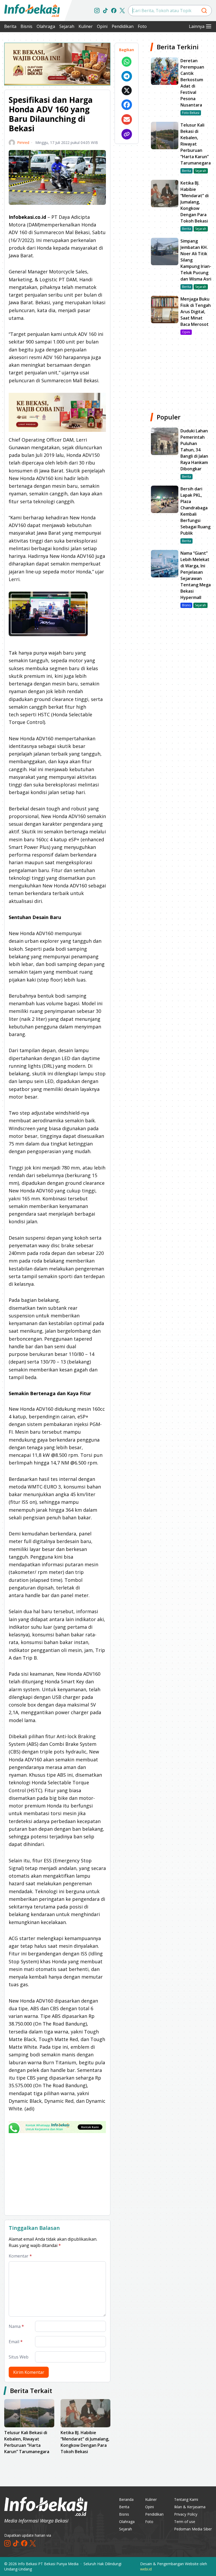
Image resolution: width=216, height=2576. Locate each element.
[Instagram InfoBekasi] (97, 11)
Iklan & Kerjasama (190, 2507)
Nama (16, 2326)
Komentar (20, 2256)
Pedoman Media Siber (193, 2529)
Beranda (126, 2499)
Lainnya (197, 26)
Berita (10, 26)
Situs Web (19, 2357)
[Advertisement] (57, 2174)
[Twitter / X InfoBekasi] (122, 11)
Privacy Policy (186, 2514)
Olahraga (46, 26)
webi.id (146, 2569)
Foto (142, 26)
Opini (102, 26)
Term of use (185, 2522)
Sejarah (67, 26)
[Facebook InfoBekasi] (114, 11)
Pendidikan (123, 26)
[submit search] (204, 11)
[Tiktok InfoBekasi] (105, 11)
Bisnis (26, 26)
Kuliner (86, 26)
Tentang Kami (186, 2499)
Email (16, 2342)
